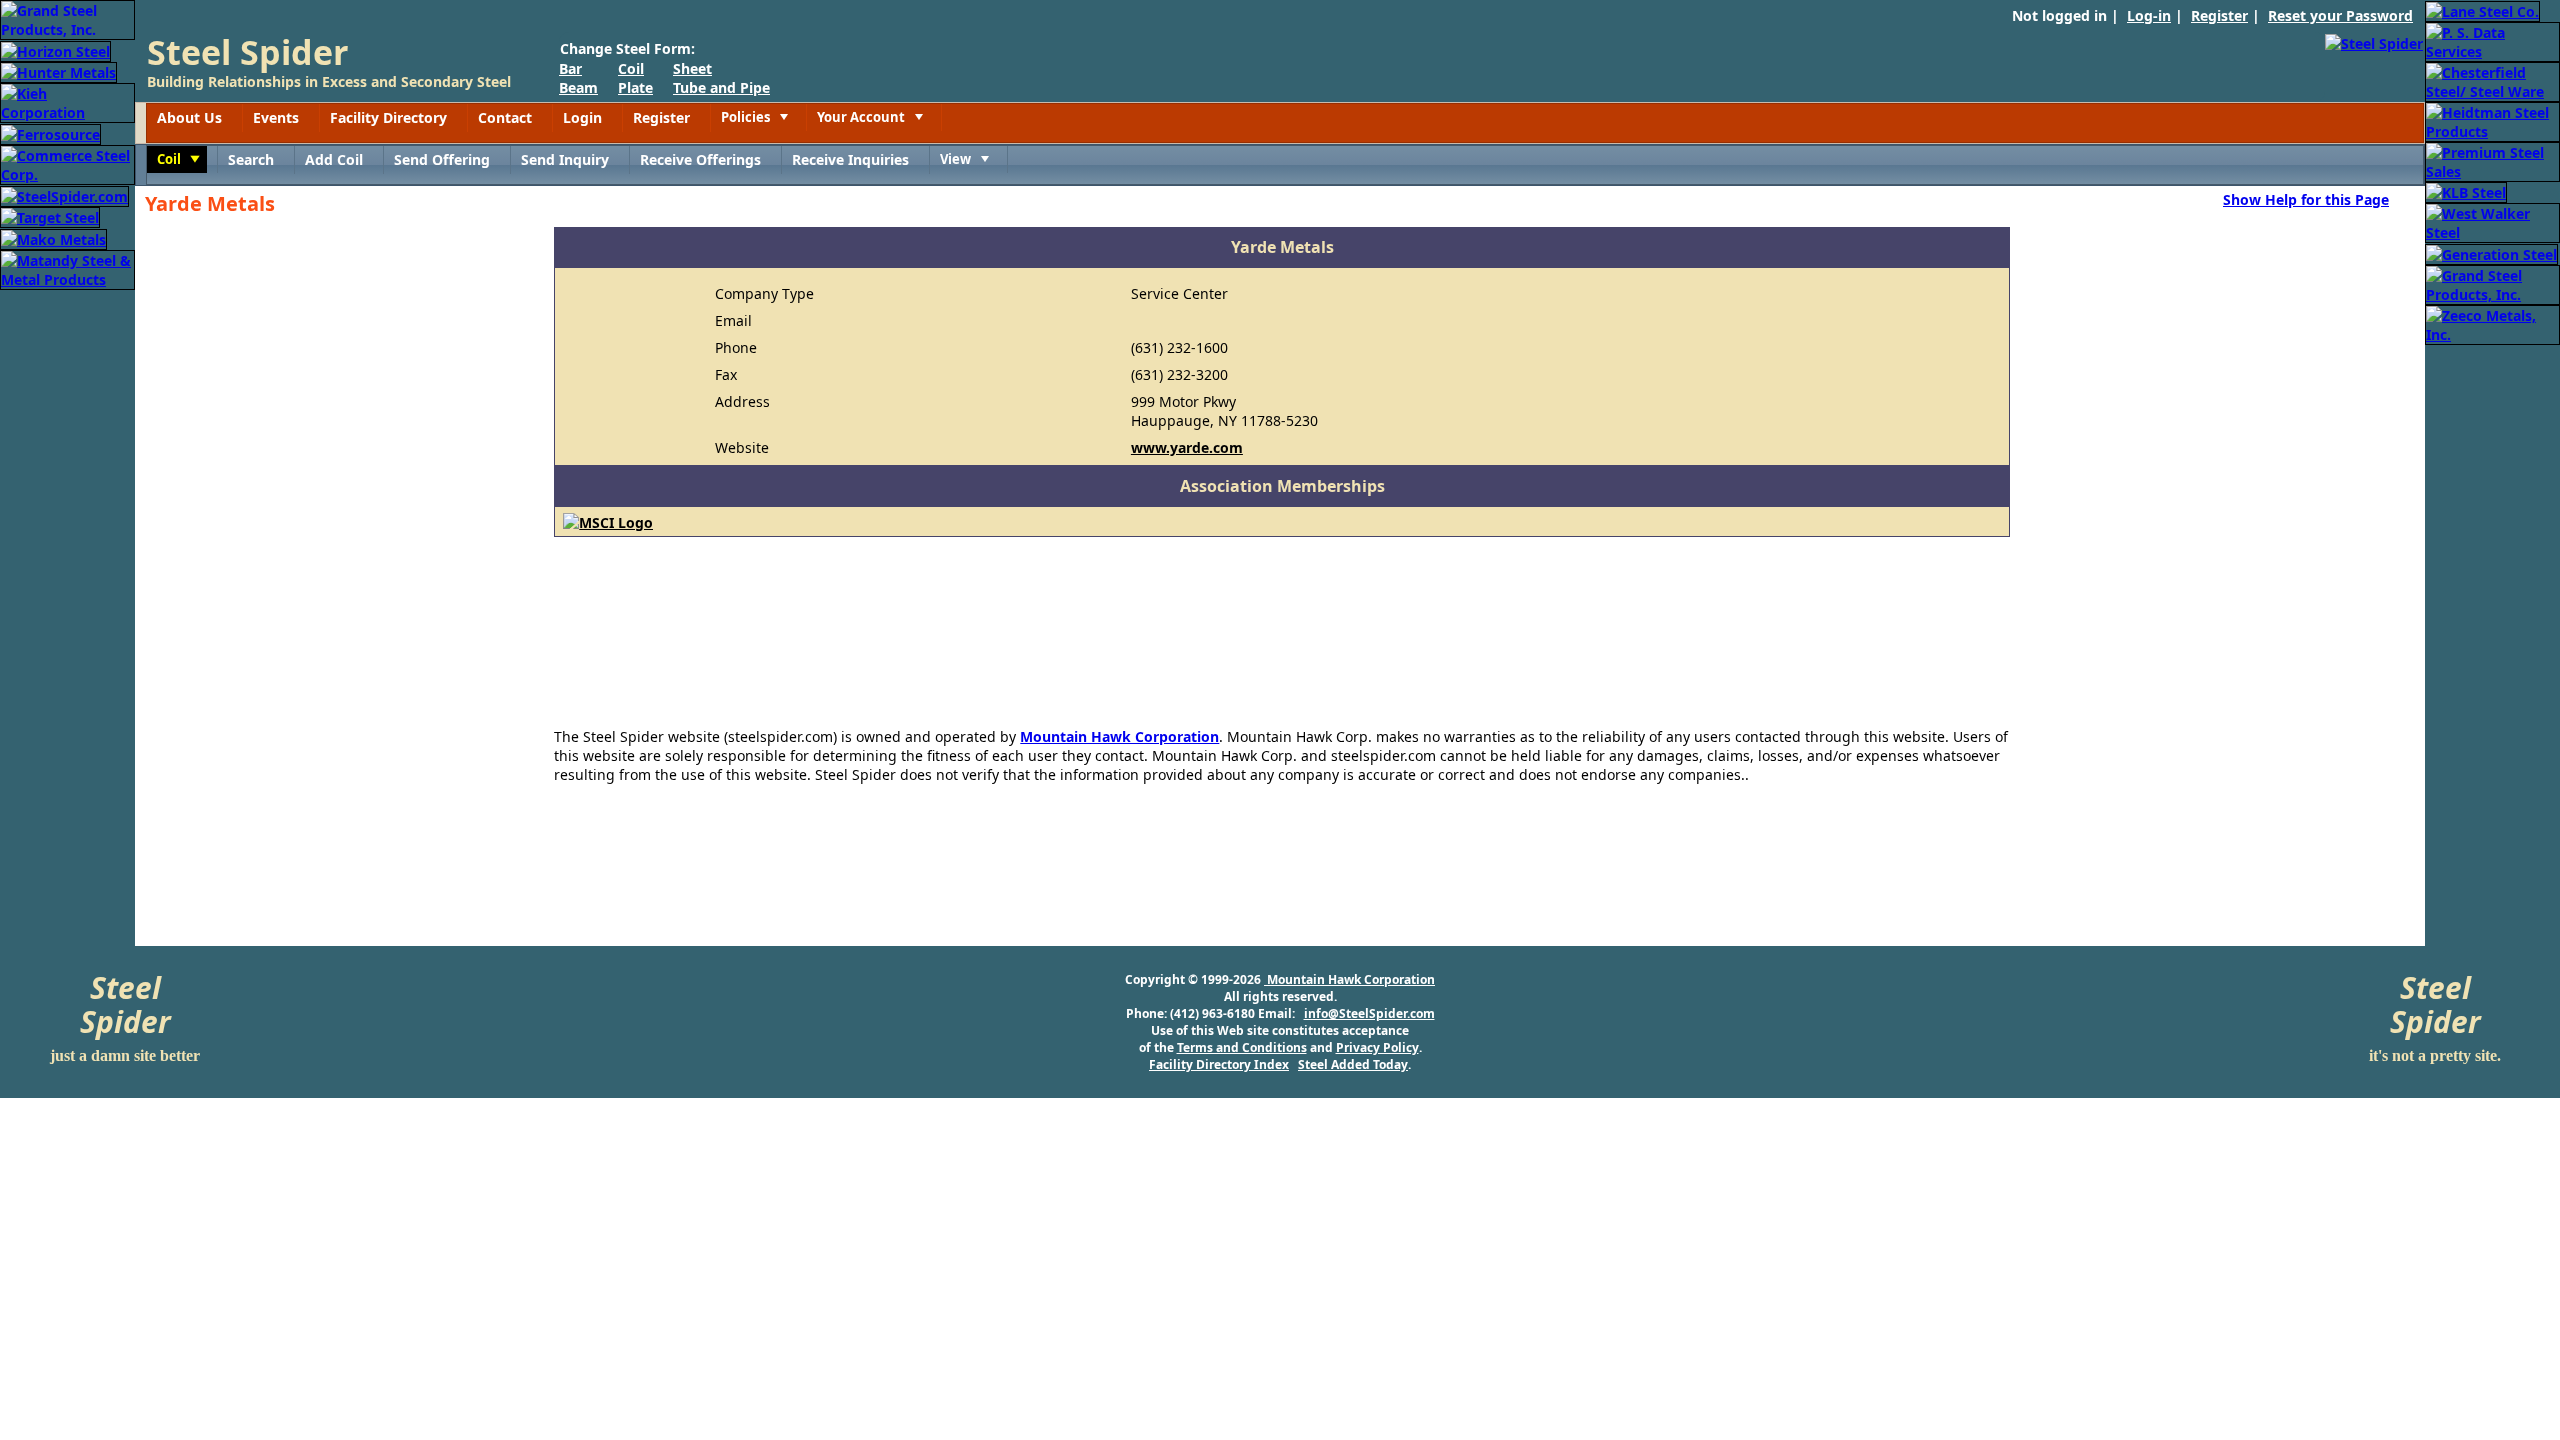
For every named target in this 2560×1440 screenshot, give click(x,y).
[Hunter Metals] (58, 71)
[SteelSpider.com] (64, 194)
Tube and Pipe (721, 87)
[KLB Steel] (2466, 191)
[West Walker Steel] (2492, 221)
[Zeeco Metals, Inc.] (2492, 323)
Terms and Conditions (1242, 1047)
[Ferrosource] (50, 132)
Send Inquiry (565, 159)
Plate (635, 87)
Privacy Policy (1377, 1047)
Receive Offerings (700, 159)
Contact (505, 117)
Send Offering (442, 159)
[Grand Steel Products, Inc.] (67, 18)
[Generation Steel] (2491, 252)
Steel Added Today (1353, 1064)
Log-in (2149, 15)
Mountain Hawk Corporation (1119, 736)
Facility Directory (388, 117)
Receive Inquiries (850, 159)
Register (2219, 15)
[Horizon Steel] (55, 49)
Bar (570, 68)
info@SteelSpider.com (1369, 1013)
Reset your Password (2340, 15)
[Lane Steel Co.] (2482, 9)
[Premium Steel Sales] (2492, 160)
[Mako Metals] (53, 237)
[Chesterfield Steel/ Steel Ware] (2492, 80)
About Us (189, 117)
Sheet (692, 68)
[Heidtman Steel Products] (2492, 120)
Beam (578, 87)
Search (251, 159)
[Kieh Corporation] (67, 101)
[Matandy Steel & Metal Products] (67, 268)
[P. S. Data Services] (2492, 40)
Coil (631, 68)
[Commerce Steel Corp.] (67, 163)
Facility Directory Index (1219, 1064)
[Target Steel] (50, 216)
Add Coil (334, 159)
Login (582, 117)
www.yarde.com (1187, 447)
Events (276, 117)
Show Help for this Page (2306, 199)
